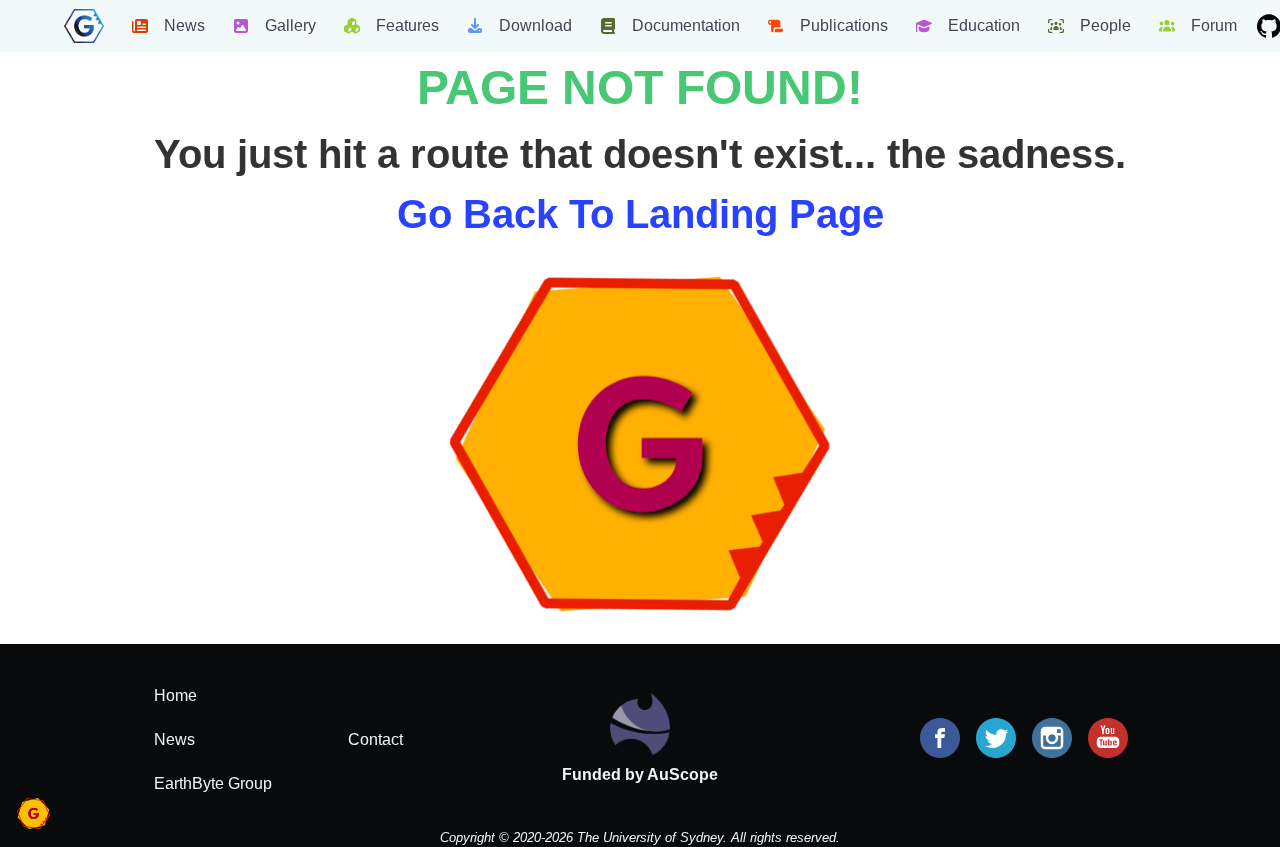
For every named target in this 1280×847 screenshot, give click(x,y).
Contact (375, 739)
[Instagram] (1052, 740)
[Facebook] (940, 740)
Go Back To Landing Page (640, 214)
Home (175, 695)
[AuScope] (640, 722)
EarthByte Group (213, 783)
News (174, 739)
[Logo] (84, 26)
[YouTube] (1108, 740)
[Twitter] (996, 740)
